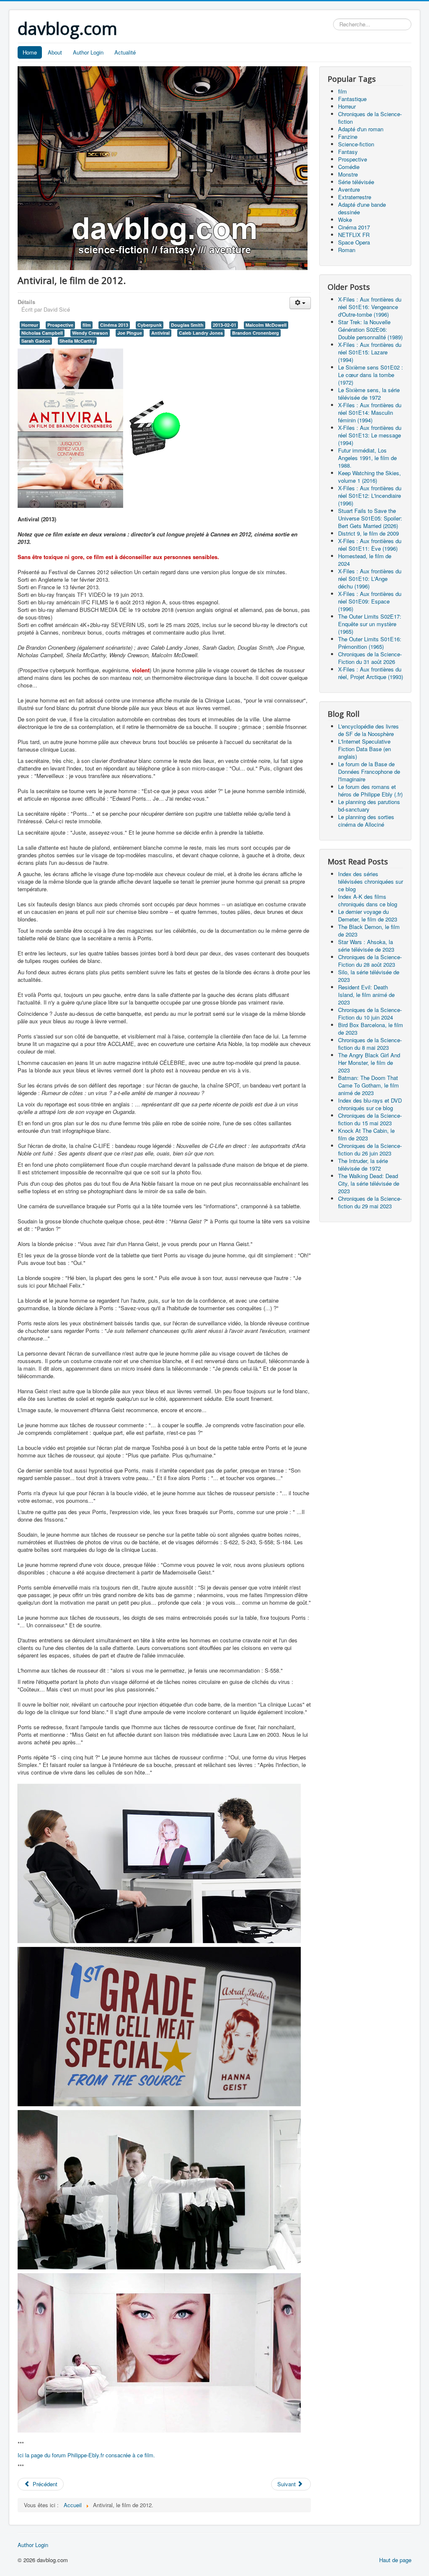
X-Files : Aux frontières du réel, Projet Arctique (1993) (371, 673)
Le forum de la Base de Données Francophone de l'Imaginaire (369, 771)
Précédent (44, 2484)
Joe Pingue (130, 333)
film (87, 325)
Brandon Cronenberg (256, 333)
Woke (345, 220)
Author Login (88, 52)
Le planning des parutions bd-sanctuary (369, 805)
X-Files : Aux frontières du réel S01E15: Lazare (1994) (370, 352)
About (55, 52)
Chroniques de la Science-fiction (370, 118)
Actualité (125, 52)
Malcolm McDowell (266, 325)
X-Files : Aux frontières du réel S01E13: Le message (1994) (370, 435)
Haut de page (395, 2560)
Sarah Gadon (36, 341)
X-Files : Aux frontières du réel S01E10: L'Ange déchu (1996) (370, 579)
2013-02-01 (225, 325)
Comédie (349, 167)
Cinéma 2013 (114, 325)
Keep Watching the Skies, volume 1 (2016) (370, 477)
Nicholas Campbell (42, 333)
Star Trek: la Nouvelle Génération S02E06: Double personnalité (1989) (370, 329)
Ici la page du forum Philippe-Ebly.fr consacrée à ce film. (86, 2455)
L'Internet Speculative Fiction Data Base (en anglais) (364, 749)
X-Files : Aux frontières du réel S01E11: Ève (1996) (370, 545)
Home (30, 52)
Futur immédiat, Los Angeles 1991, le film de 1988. (367, 458)
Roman (347, 250)
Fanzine (348, 137)
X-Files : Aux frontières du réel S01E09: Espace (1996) (370, 601)
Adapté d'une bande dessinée (362, 208)
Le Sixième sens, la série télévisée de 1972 (369, 394)
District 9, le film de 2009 (368, 533)
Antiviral (160, 333)
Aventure (349, 189)
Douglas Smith (187, 325)
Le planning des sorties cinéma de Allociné (366, 821)
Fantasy (348, 152)
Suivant (287, 2484)
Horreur (30, 325)
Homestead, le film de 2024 (365, 560)
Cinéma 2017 (354, 227)
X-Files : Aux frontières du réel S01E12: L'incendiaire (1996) (370, 496)
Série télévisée (356, 182)
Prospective (60, 325)
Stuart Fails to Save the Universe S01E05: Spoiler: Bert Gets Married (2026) (370, 518)
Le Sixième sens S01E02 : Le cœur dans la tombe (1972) (371, 375)
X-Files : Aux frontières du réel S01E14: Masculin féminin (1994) (370, 412)
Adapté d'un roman (361, 129)
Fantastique (352, 99)
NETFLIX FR (354, 235)
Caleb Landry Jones (201, 333)
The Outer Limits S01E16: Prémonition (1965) (370, 643)
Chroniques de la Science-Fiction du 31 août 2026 (370, 658)
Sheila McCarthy (77, 341)
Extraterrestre (355, 197)
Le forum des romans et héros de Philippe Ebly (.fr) (370, 790)
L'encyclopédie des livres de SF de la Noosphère (368, 730)
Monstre (348, 174)
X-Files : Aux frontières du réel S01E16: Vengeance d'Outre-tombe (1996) (370, 307)
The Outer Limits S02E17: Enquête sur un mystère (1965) (370, 624)
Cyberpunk (150, 325)
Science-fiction (356, 144)
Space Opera (354, 242)
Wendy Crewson (90, 333)
